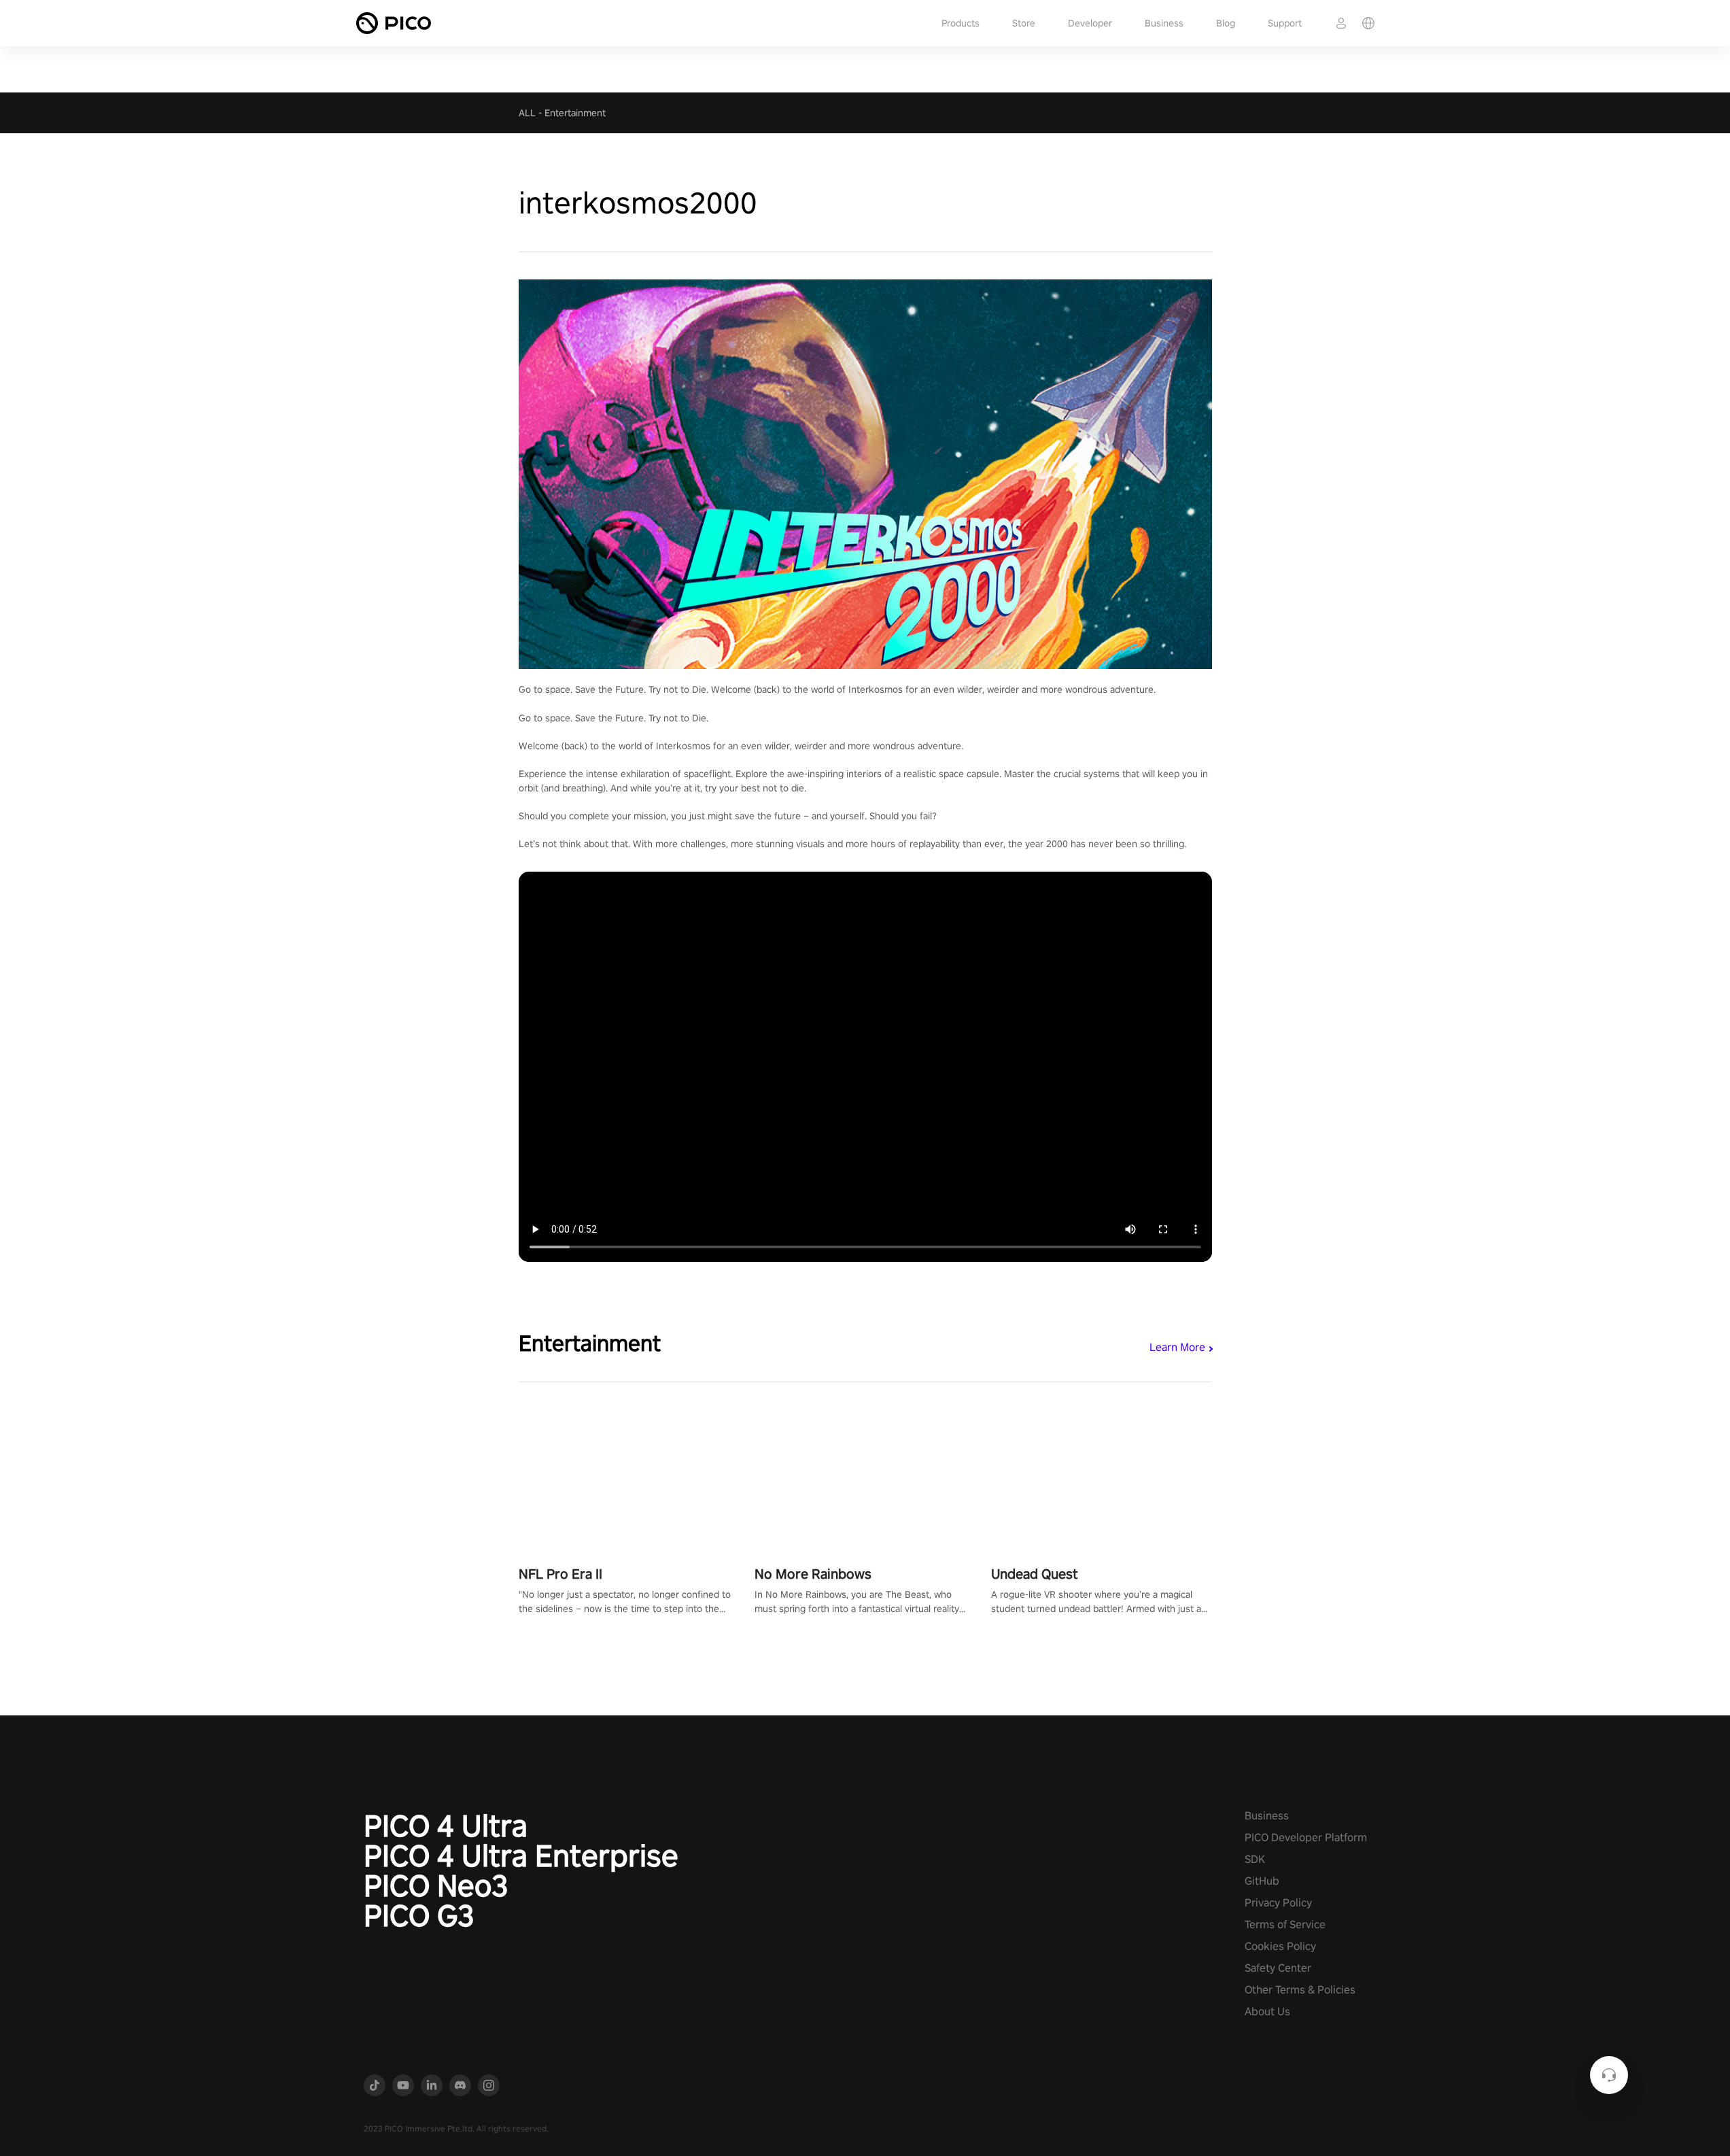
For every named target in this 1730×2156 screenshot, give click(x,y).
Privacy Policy (1278, 1903)
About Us (1267, 2012)
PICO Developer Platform (1306, 1837)
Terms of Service (1285, 1924)
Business (1164, 23)
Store (1024, 23)
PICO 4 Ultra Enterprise (521, 1855)
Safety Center (1278, 1968)
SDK (1255, 1859)
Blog (1226, 23)
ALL (527, 113)
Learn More (1177, 1347)
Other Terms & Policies (1300, 1990)
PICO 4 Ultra (446, 1826)
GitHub (1262, 1881)
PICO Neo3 (436, 1885)
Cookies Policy (1280, 1946)
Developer (1090, 23)
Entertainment (575, 113)
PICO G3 (419, 1915)
